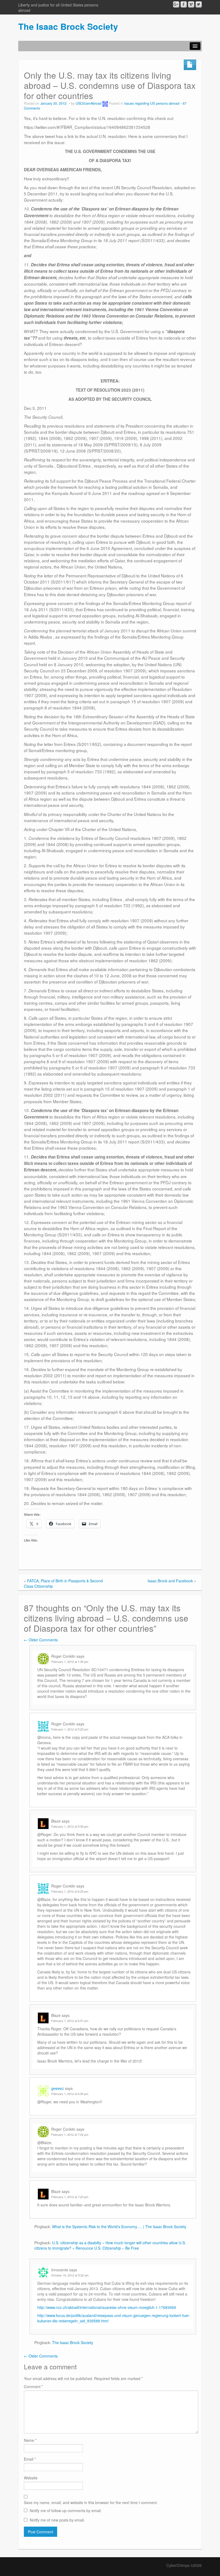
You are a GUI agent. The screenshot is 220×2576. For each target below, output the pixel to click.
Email (30, 2459)
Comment (33, 2386)
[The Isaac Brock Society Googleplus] (176, 4)
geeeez (58, 2088)
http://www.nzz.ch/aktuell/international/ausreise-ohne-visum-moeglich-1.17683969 (107, 2307)
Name (30, 2440)
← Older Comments (41, 1640)
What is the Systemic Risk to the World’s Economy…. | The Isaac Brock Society (119, 2227)
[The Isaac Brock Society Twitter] (199, 4)
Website (31, 2478)
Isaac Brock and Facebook (170, 1581)
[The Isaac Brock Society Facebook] (184, 4)
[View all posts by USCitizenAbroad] (105, 103)
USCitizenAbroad (89, 103)
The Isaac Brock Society (68, 26)
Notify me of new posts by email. (57, 2520)
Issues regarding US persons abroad (152, 103)
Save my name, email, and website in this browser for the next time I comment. (91, 2502)
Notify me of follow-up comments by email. (66, 2511)
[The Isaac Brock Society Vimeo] (191, 4)
